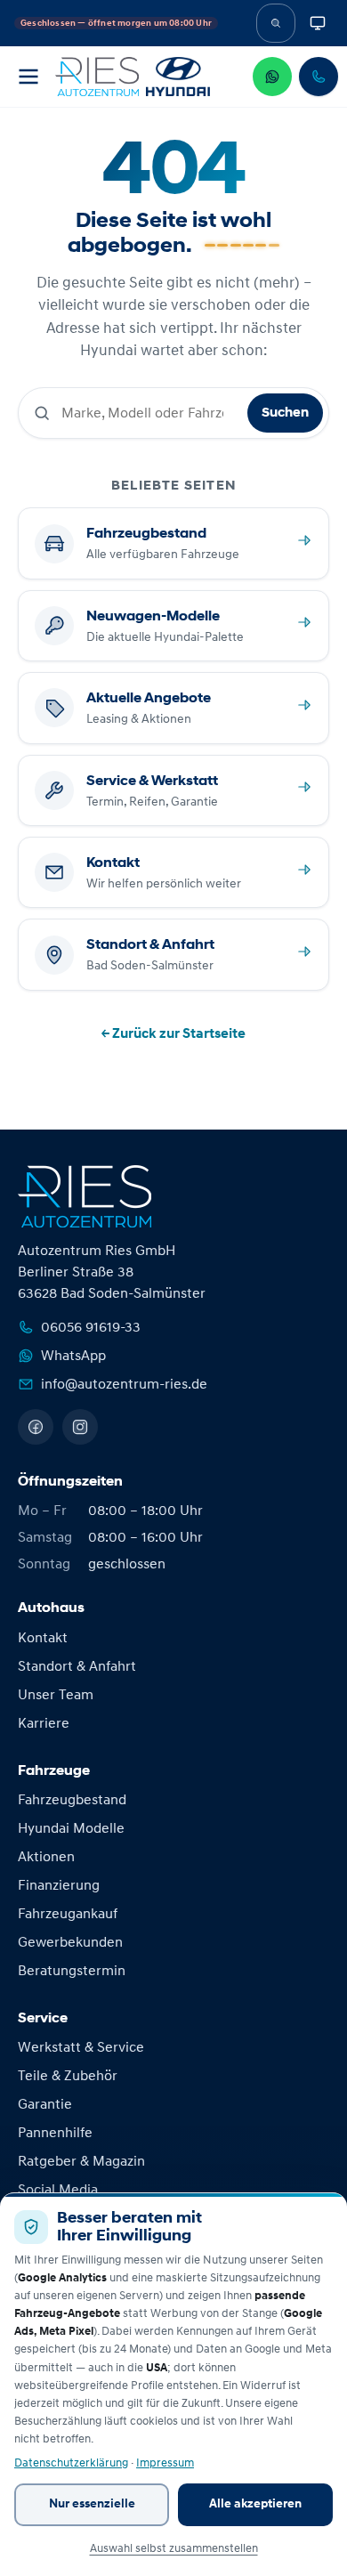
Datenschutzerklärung (71, 2463)
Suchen (285, 413)
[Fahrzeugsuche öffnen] (276, 23)
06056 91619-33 (91, 1327)
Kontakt (43, 1638)
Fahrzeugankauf (68, 1914)
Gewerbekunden (70, 1942)
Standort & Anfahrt (77, 1666)
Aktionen (46, 1857)
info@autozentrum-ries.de (124, 1384)
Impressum (165, 2463)
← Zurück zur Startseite (173, 1033)
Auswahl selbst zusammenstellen (174, 2548)
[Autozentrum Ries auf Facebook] (36, 1427)
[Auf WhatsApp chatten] (272, 77)
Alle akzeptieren (255, 2504)
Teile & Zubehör (68, 2076)
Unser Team (56, 1695)
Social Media (58, 2190)
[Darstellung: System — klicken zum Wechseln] (318, 23)
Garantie (45, 2104)
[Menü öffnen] (28, 77)
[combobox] (149, 413)
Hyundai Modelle (71, 1828)
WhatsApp (73, 1356)
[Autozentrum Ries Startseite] (133, 77)
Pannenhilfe (55, 2133)
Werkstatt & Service (81, 2047)
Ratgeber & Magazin (81, 2161)
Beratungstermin (72, 1971)
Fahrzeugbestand (72, 1800)
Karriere (44, 1723)
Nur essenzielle (92, 2504)
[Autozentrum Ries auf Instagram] (80, 1427)
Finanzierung (59, 1885)
